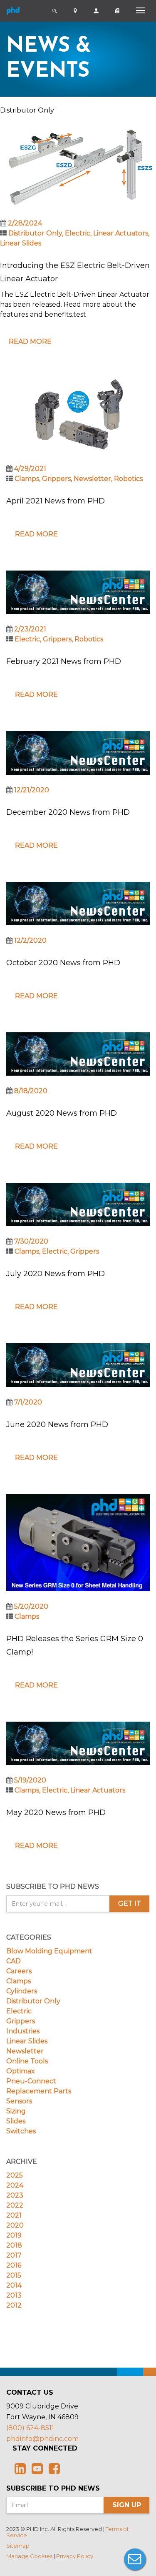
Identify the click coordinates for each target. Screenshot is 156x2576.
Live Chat (135, 2559)
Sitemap (18, 2546)
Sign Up (127, 2505)
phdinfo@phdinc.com (42, 2439)
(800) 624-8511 (30, 2428)
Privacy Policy (75, 2556)
